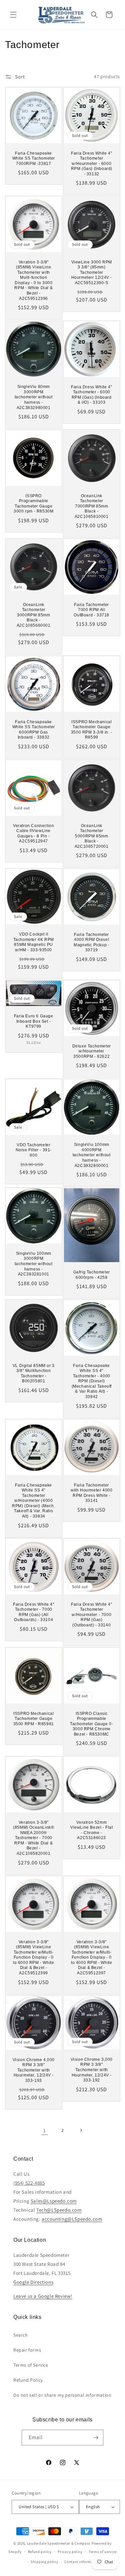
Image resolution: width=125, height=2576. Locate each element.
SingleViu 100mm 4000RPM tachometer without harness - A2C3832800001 (91, 1155)
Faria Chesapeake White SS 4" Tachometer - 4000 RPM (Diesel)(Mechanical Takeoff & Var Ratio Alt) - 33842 (91, 1381)
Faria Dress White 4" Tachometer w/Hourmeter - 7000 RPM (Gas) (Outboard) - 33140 (91, 1615)
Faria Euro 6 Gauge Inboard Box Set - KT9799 (34, 1021)
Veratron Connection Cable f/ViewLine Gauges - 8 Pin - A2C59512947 (33, 833)
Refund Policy (28, 2380)
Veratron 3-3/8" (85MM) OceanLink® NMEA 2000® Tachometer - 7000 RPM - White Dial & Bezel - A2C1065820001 (33, 1838)
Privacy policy (70, 2552)
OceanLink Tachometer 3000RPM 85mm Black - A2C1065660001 (34, 615)
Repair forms (27, 2350)
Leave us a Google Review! (43, 2296)
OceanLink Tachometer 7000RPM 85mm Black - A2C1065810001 (91, 506)
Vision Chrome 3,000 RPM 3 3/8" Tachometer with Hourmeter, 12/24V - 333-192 (91, 2069)
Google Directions (33, 2282)
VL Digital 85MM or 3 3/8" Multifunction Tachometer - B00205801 (34, 1373)
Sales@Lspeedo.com (54, 2201)
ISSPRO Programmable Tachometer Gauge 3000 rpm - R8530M (33, 503)
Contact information (82, 2562)
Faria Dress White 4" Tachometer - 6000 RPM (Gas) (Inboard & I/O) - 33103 (91, 394)
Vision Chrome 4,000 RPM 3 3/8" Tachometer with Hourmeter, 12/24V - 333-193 (34, 2070)
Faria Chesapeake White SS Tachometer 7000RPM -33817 (34, 158)
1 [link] (45, 2130)
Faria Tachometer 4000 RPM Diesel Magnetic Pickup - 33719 (91, 942)
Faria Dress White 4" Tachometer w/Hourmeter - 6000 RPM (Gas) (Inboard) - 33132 (91, 163)
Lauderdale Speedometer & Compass (59, 2543)
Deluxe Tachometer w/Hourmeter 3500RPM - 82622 (91, 1051)
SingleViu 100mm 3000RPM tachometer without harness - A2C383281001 (34, 1263)
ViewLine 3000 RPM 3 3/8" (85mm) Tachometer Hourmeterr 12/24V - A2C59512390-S (91, 272)
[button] (13, 15)
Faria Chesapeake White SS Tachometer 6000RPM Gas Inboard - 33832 (34, 729)
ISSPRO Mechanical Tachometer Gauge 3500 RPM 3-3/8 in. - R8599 (91, 729)
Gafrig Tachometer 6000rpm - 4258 (91, 1275)
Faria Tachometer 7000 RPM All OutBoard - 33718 (91, 610)
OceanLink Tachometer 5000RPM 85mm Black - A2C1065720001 (91, 836)
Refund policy (40, 2552)
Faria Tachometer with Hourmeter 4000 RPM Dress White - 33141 (91, 1493)
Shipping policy (44, 2562)
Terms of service (103, 2552)
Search (21, 2335)
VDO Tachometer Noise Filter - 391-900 (34, 1150)
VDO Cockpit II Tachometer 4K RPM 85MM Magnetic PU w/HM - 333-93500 (34, 942)
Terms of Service (31, 2365)
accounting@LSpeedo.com (72, 2219)
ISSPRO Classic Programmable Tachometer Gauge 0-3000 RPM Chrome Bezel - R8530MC (91, 1724)
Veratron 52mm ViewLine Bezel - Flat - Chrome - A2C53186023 (91, 1830)
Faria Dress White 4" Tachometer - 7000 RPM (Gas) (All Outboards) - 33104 (33, 1612)
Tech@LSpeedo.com (59, 2210)
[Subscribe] (96, 2438)
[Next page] (81, 2130)
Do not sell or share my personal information (62, 2395)
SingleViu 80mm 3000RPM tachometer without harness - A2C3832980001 (34, 397)
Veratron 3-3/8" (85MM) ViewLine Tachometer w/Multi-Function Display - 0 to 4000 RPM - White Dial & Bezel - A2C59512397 (91, 1957)
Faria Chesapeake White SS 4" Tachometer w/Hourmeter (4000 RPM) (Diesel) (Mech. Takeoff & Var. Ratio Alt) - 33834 (33, 1501)
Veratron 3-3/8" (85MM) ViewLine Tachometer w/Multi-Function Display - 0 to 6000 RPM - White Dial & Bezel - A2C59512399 (33, 1957)
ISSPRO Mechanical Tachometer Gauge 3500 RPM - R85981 (34, 1718)
